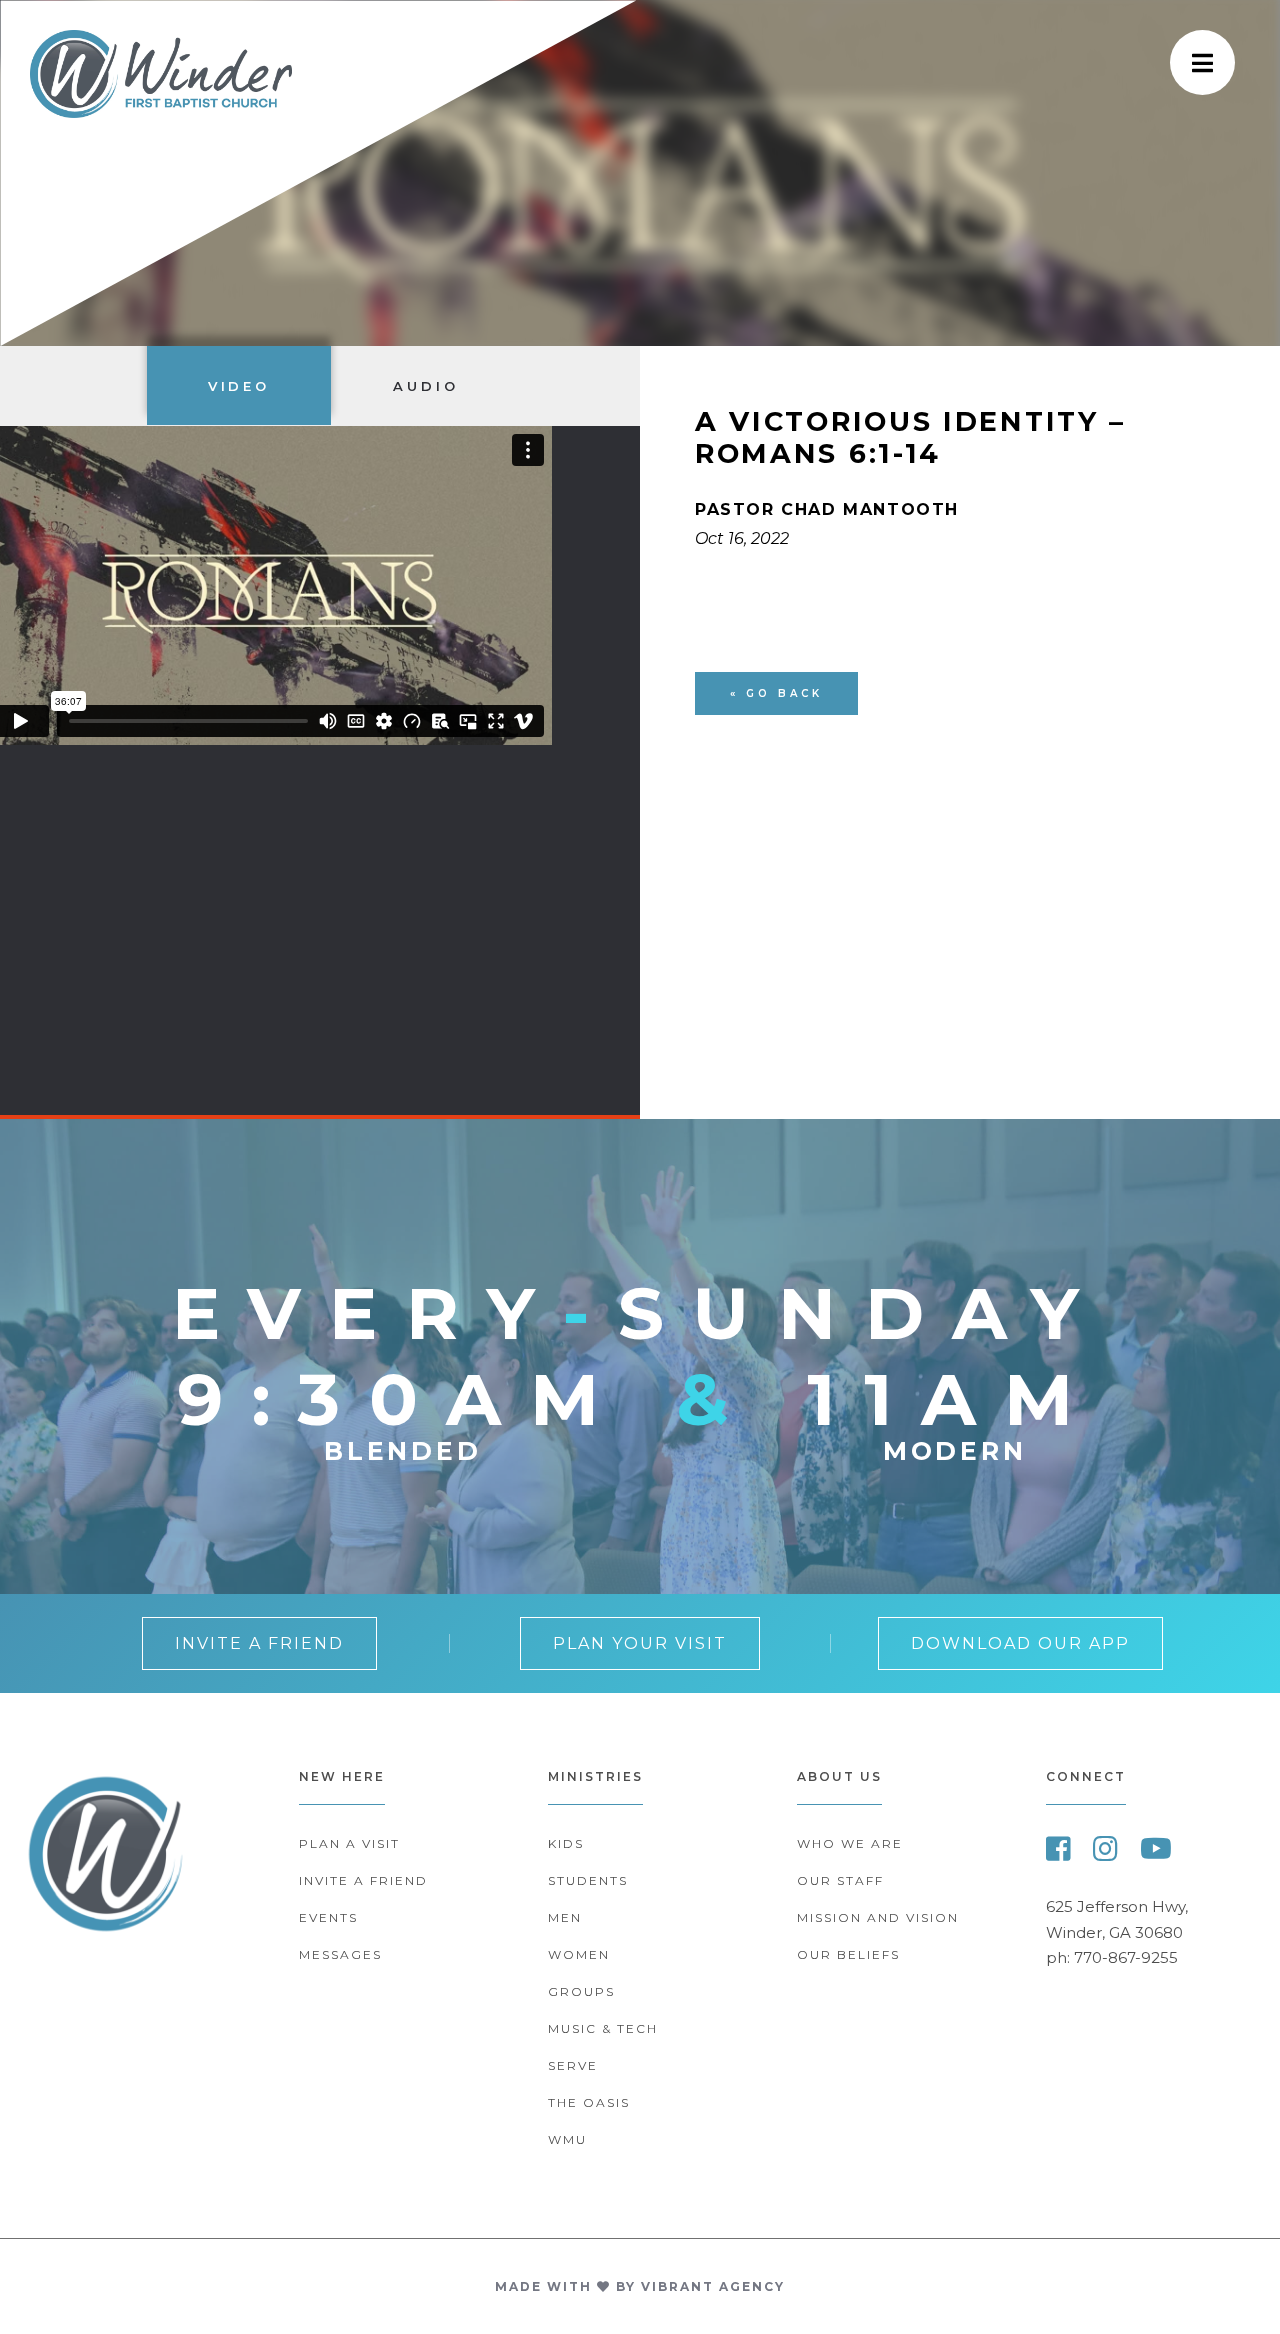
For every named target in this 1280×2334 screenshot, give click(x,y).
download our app (1020, 1643)
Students (588, 1880)
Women (579, 1954)
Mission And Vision (878, 1917)
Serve (573, 2065)
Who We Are (850, 1843)
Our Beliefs (848, 1954)
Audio (426, 386)
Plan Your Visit (640, 1643)
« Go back (776, 693)
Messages (340, 1954)
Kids (566, 1843)
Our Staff (840, 1880)
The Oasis (589, 2102)
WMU (567, 2139)
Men (565, 1917)
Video (239, 386)
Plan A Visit (349, 1843)
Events (328, 1917)
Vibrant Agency (713, 2286)
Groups (581, 1991)
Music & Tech (603, 2028)
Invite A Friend (259, 1643)
